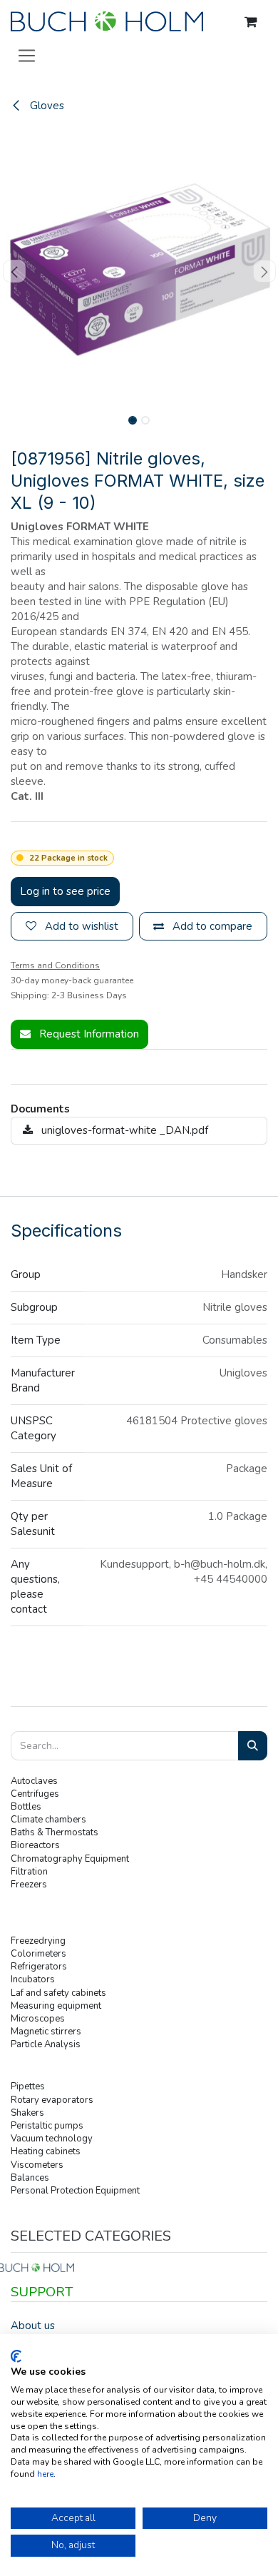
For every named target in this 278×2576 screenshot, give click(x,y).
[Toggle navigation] (27, 55)
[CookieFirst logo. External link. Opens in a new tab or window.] (16, 2356)
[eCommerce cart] (251, 22)
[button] (14, 271)
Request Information (88, 1034)
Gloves (46, 106)
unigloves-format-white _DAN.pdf (123, 1130)
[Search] (253, 1746)
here (45, 2474)
